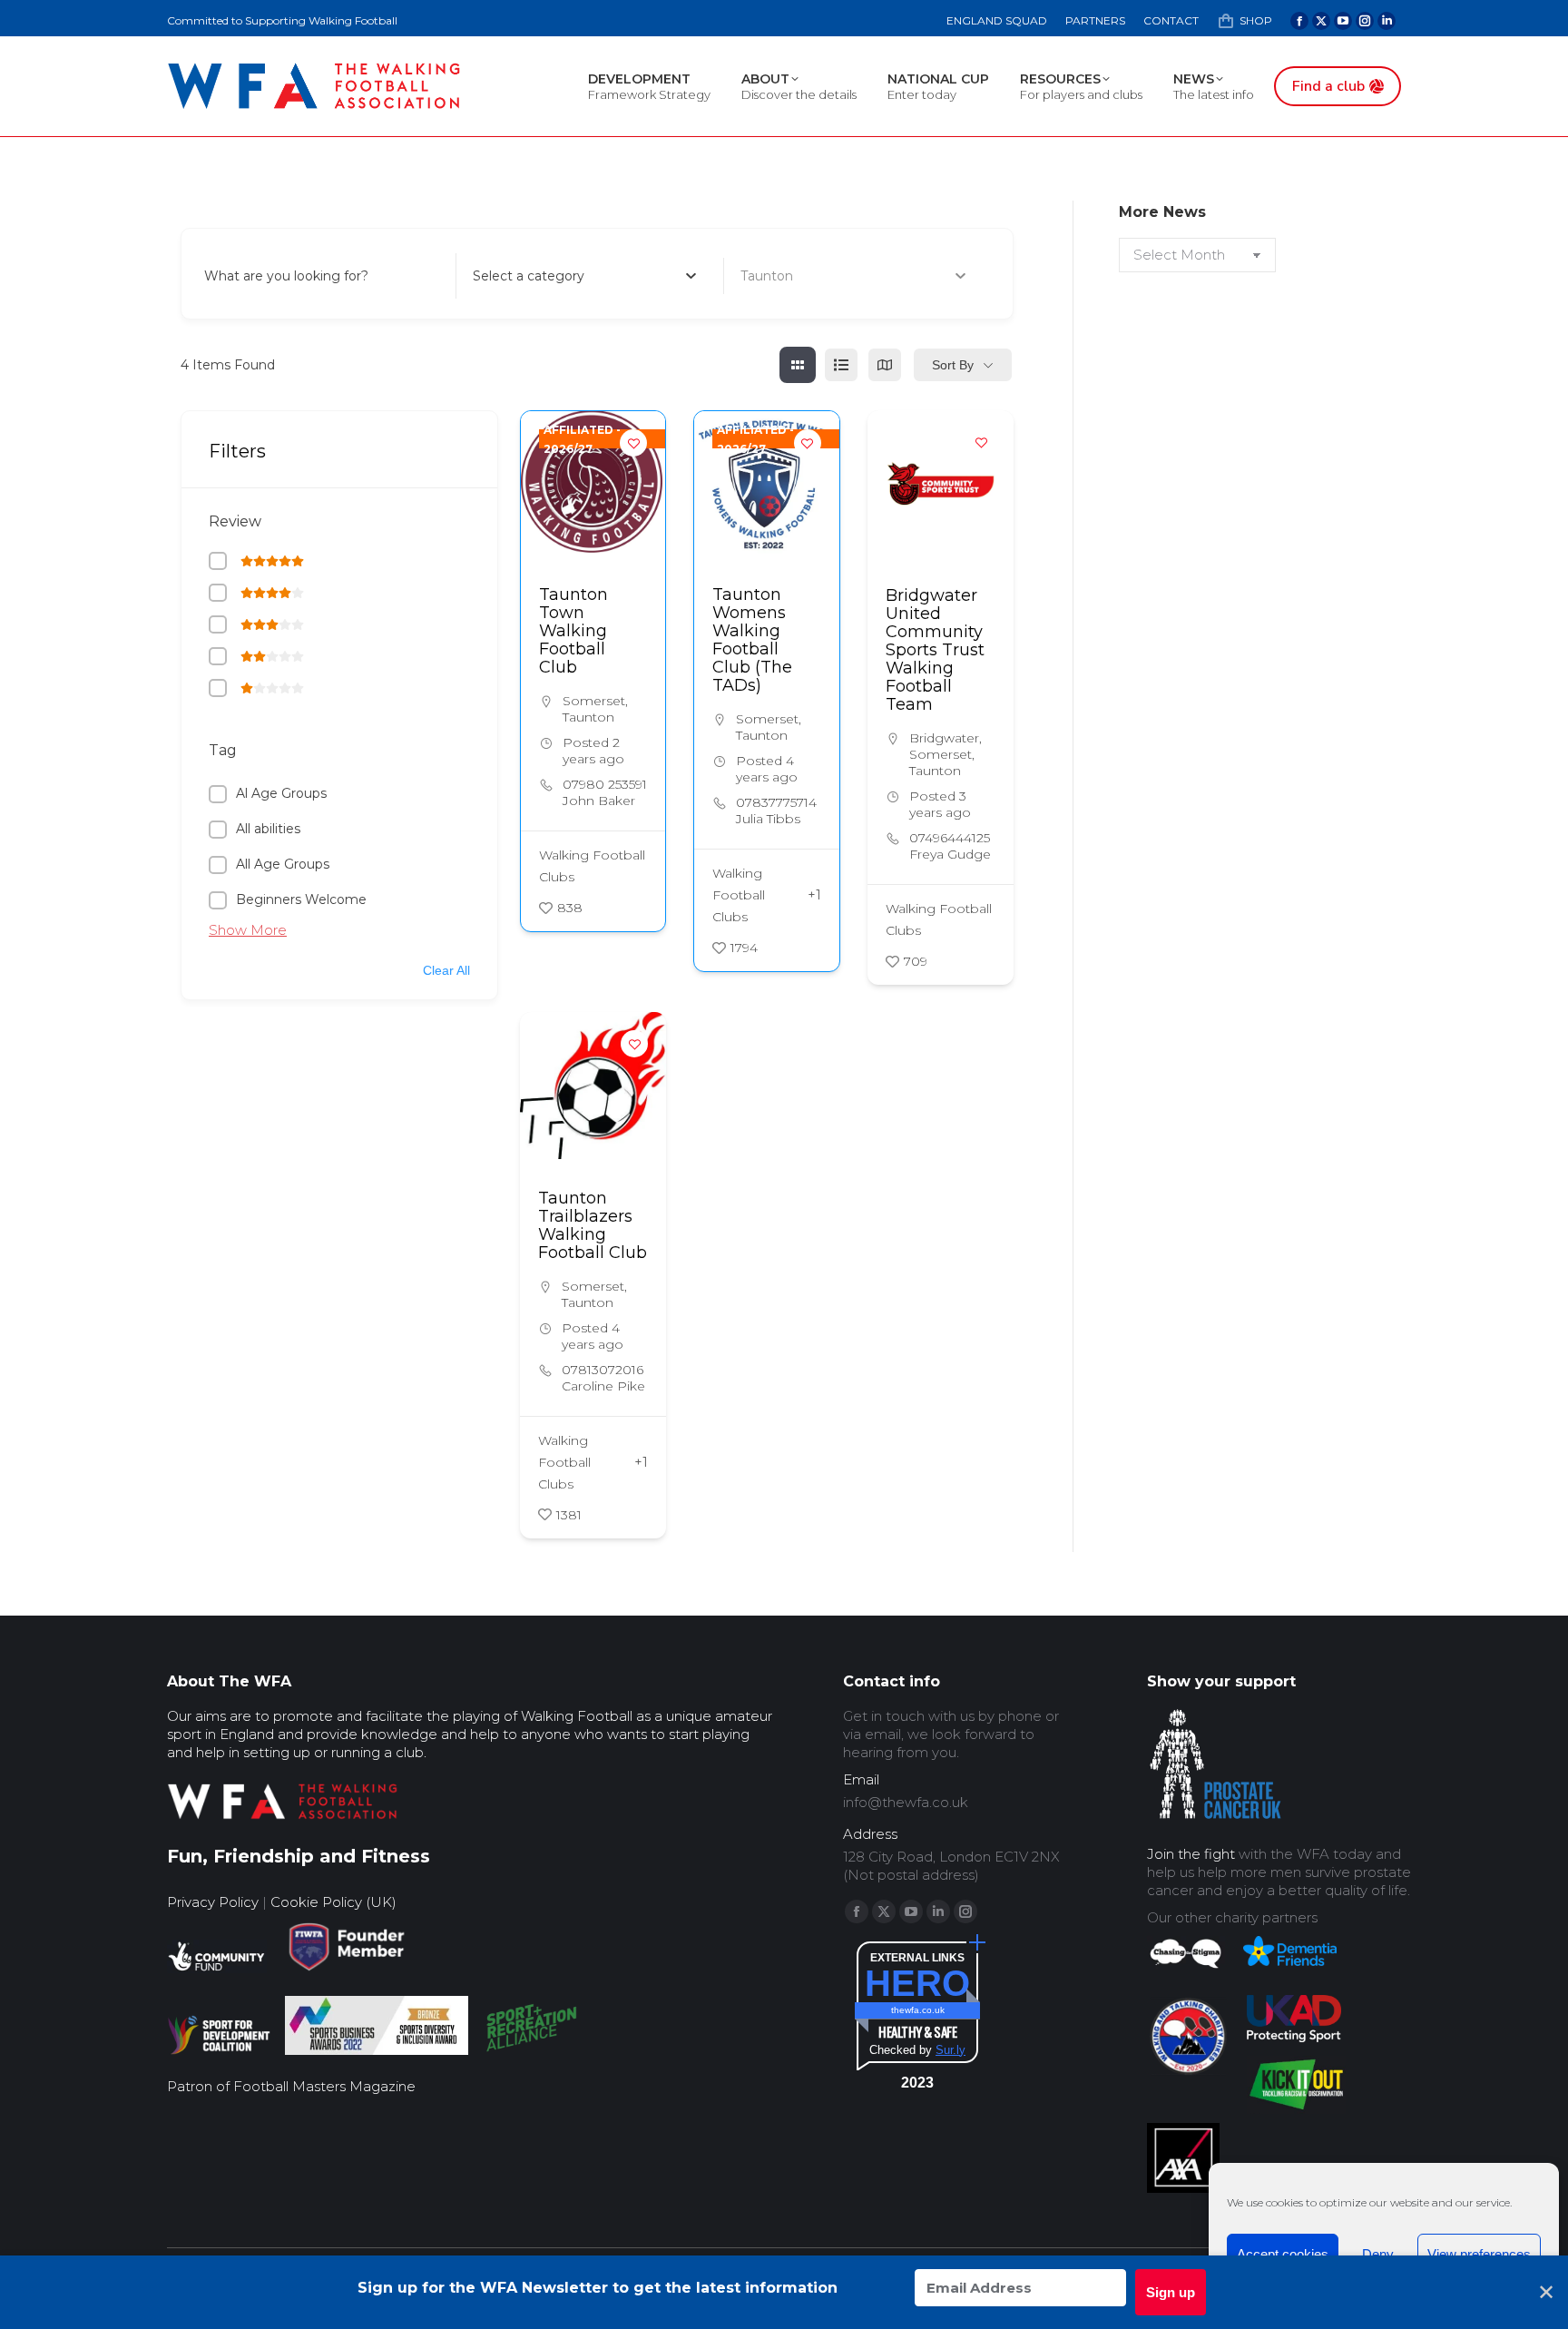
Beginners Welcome (301, 899)
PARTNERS (1095, 20)
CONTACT (1171, 20)
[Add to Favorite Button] (633, 443)
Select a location (793, 276)
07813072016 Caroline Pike (603, 1378)
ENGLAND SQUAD (997, 20)
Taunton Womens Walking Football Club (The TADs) (752, 640)
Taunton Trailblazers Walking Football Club (593, 1225)
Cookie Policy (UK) (333, 1902)
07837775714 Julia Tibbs (776, 811)
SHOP (1256, 20)
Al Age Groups (281, 793)
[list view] (841, 365)
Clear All (446, 970)
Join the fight (1191, 1854)
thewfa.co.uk (918, 2010)
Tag (223, 750)
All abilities (268, 829)
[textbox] (529, 276)
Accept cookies (1283, 2254)
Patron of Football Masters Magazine (291, 2086)
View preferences (1479, 2254)
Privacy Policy (213, 1902)
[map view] (885, 365)
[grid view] (798, 365)
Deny (1378, 2254)
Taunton (588, 717)
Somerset (594, 701)
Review (235, 521)
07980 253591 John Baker (605, 792)
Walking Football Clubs (592, 866)
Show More (248, 930)
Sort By (953, 365)
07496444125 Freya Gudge (950, 846)
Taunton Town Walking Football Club (573, 631)
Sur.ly (951, 2050)
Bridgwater (944, 738)
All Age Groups (283, 864)
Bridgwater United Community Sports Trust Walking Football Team (935, 650)
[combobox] (585, 276)
